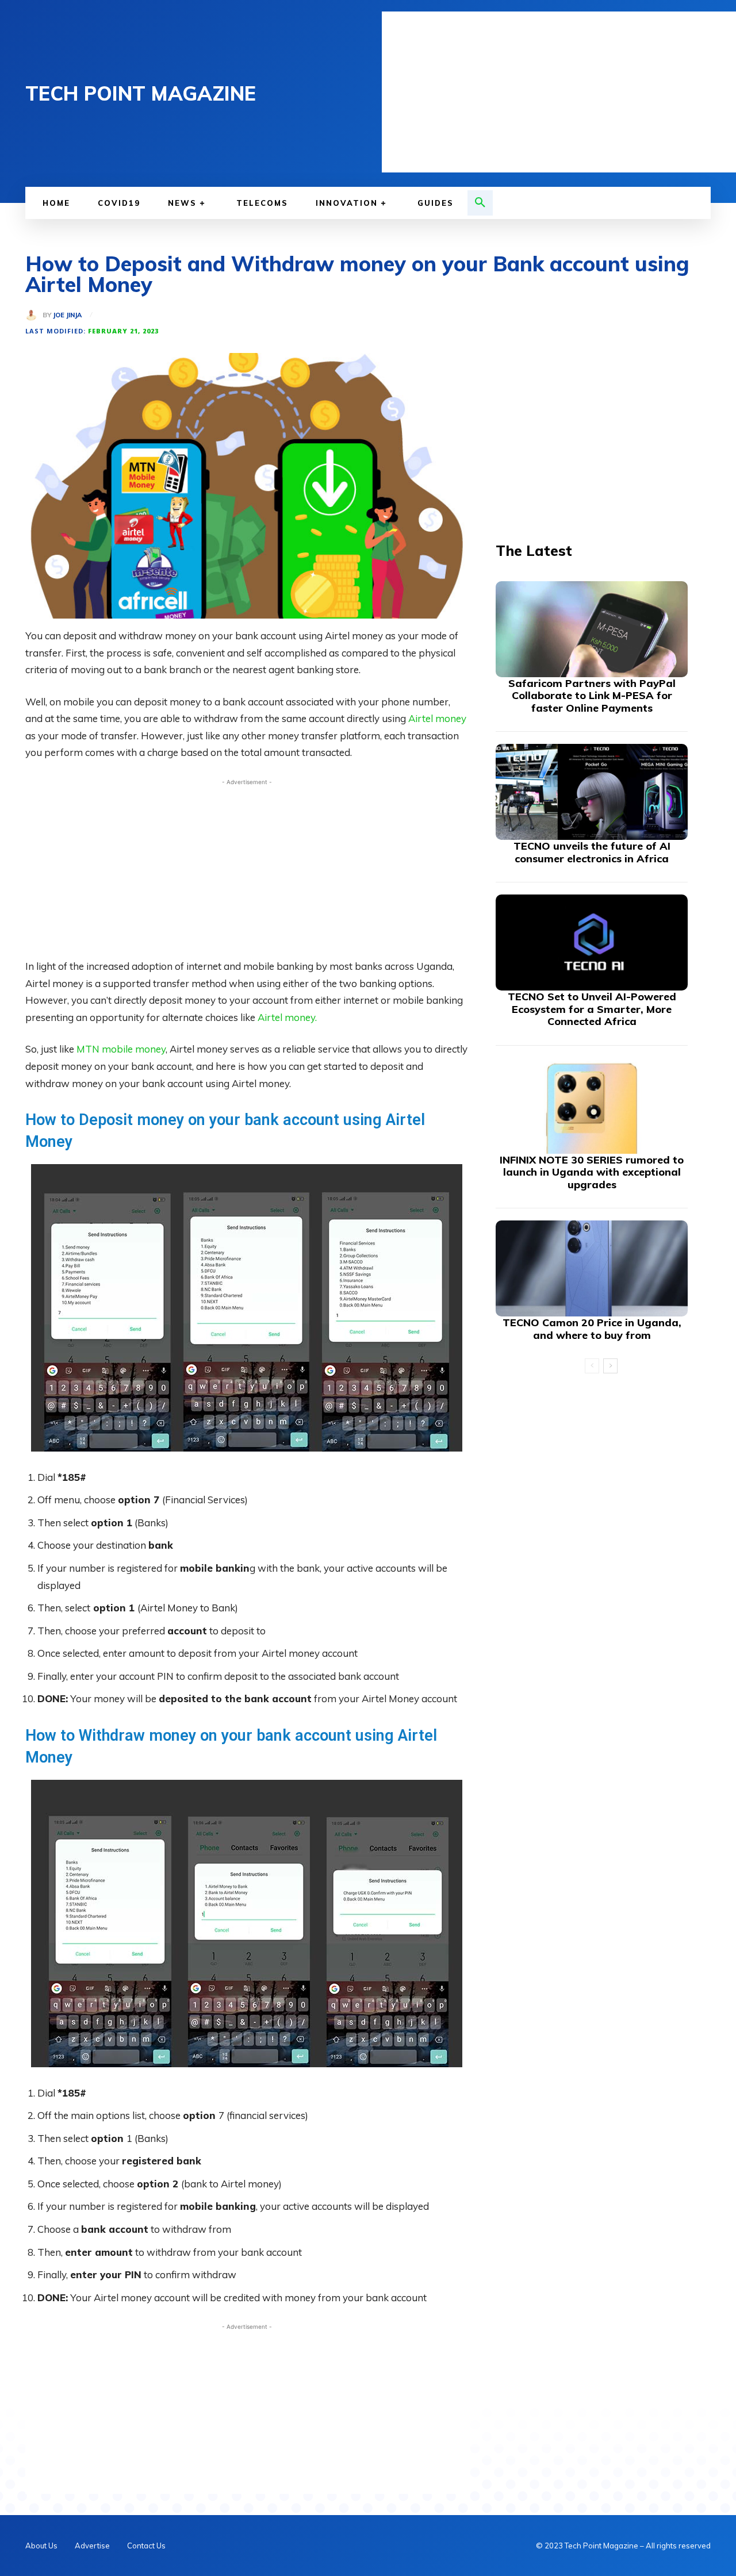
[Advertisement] (559, 92)
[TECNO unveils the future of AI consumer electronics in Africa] (592, 792)
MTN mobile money (121, 1049)
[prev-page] (592, 1366)
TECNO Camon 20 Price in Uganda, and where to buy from (592, 1329)
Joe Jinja (67, 315)
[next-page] (610, 1366)
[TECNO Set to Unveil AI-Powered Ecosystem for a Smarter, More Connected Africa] (592, 943)
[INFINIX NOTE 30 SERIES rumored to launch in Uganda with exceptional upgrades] (592, 1106)
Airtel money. (287, 1017)
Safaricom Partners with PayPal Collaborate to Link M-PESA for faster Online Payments (592, 696)
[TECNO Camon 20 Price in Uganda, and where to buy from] (592, 1268)
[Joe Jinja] (34, 315)
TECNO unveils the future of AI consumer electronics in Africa (592, 852)
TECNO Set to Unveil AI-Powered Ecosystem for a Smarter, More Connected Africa (592, 1009)
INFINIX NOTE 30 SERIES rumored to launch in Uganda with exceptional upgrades (592, 1172)
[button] (480, 203)
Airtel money (437, 718)
